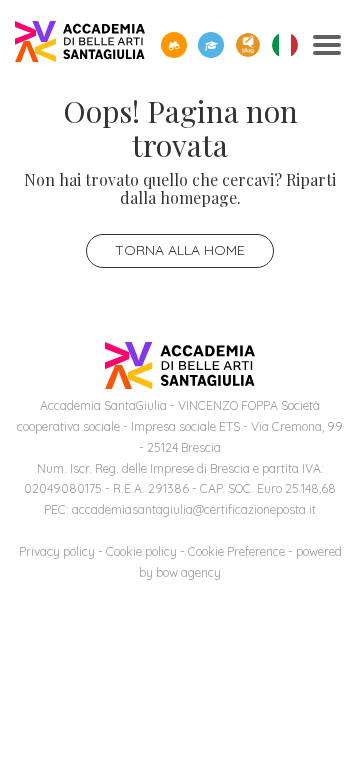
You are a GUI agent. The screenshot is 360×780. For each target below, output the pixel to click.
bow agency (188, 572)
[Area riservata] (211, 45)
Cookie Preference (236, 551)
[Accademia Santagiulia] (80, 45)
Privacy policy (57, 551)
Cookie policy (141, 551)
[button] (174, 45)
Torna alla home (180, 250)
